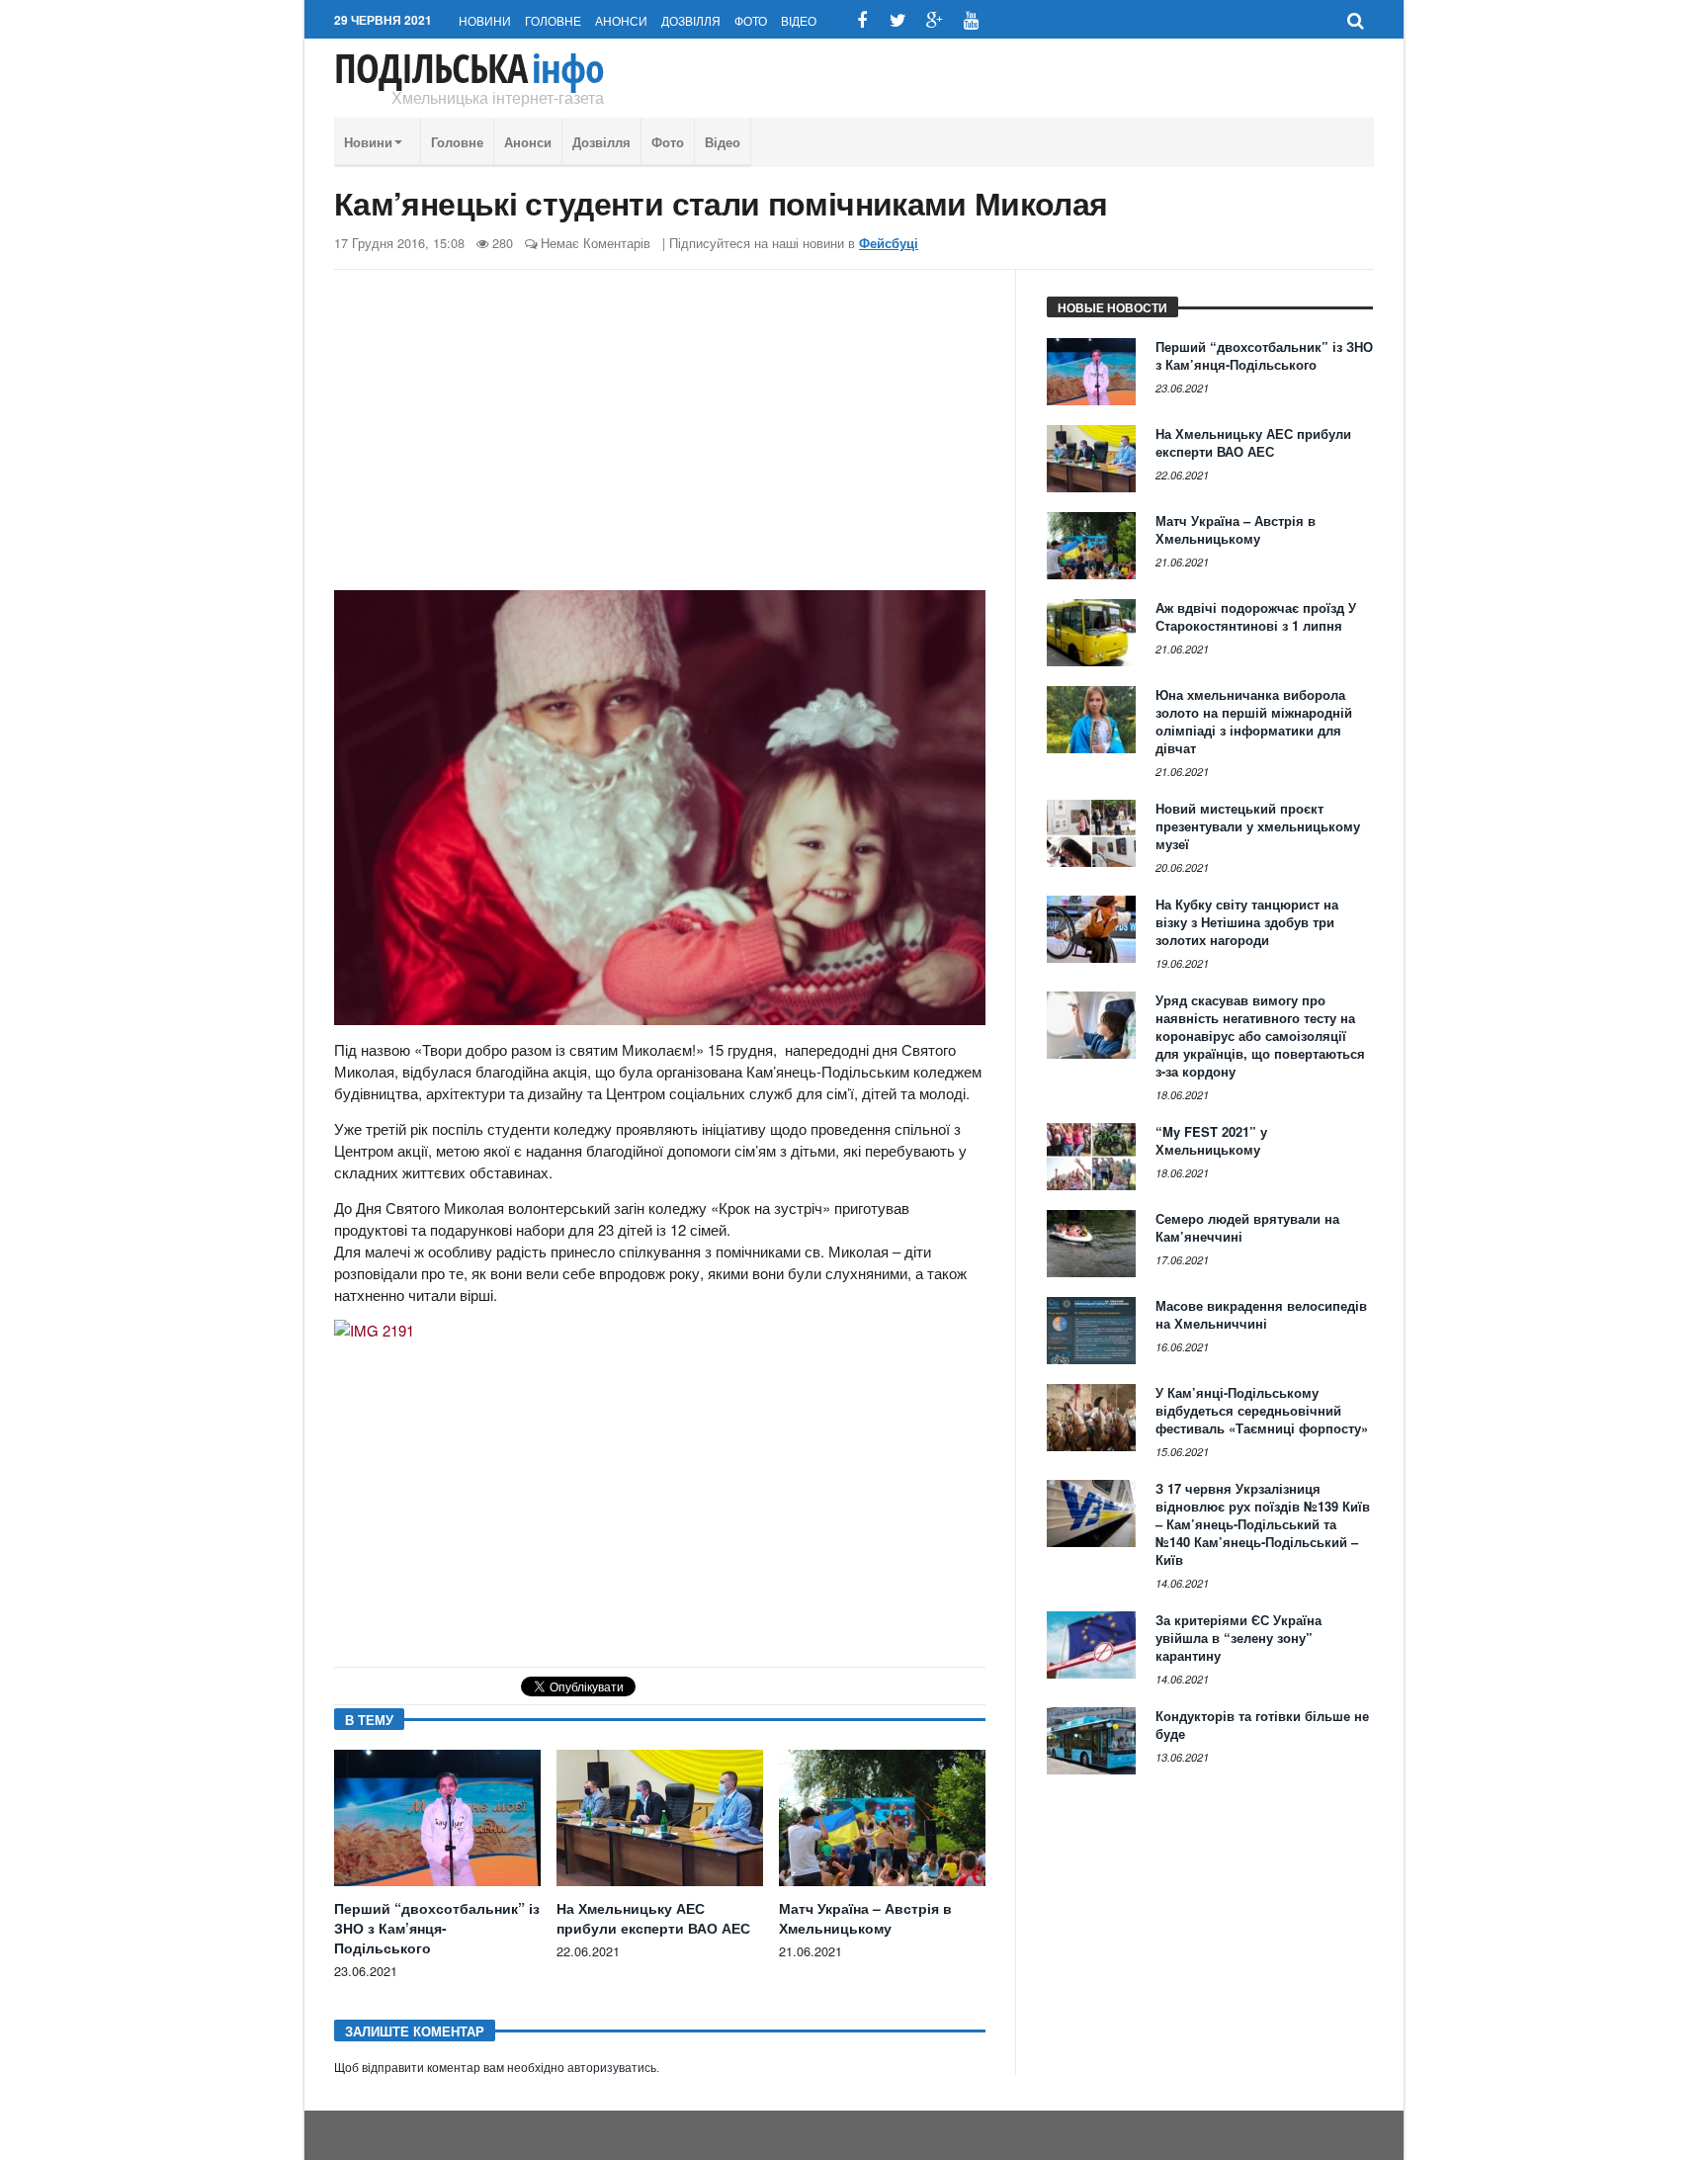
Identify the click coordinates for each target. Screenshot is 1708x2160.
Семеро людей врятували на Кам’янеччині (1247, 1227)
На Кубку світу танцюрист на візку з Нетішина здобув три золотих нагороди (1247, 922)
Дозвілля (691, 20)
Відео (799, 20)
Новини (485, 20)
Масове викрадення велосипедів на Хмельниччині (1261, 1314)
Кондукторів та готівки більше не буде (1262, 1725)
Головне (553, 20)
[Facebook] (861, 20)
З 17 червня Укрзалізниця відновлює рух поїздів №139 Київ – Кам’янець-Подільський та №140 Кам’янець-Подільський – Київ (1263, 1524)
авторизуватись (612, 2068)
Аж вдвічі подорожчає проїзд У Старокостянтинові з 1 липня (1256, 616)
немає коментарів (596, 243)
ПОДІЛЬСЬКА (469, 68)
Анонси (621, 20)
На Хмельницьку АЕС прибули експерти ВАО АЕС (653, 1918)
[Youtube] (971, 20)
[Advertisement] (660, 438)
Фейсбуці (889, 243)
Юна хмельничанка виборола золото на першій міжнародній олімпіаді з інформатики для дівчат (1254, 721)
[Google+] (935, 20)
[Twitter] (898, 20)
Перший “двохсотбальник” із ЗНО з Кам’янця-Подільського (437, 1928)
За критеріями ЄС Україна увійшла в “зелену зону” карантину (1238, 1638)
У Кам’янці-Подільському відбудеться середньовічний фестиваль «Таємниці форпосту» (1262, 1410)
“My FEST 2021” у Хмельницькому (1211, 1140)
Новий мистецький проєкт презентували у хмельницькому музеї (1258, 826)
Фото (751, 20)
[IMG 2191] (374, 1338)
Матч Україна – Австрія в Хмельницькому (865, 1918)
